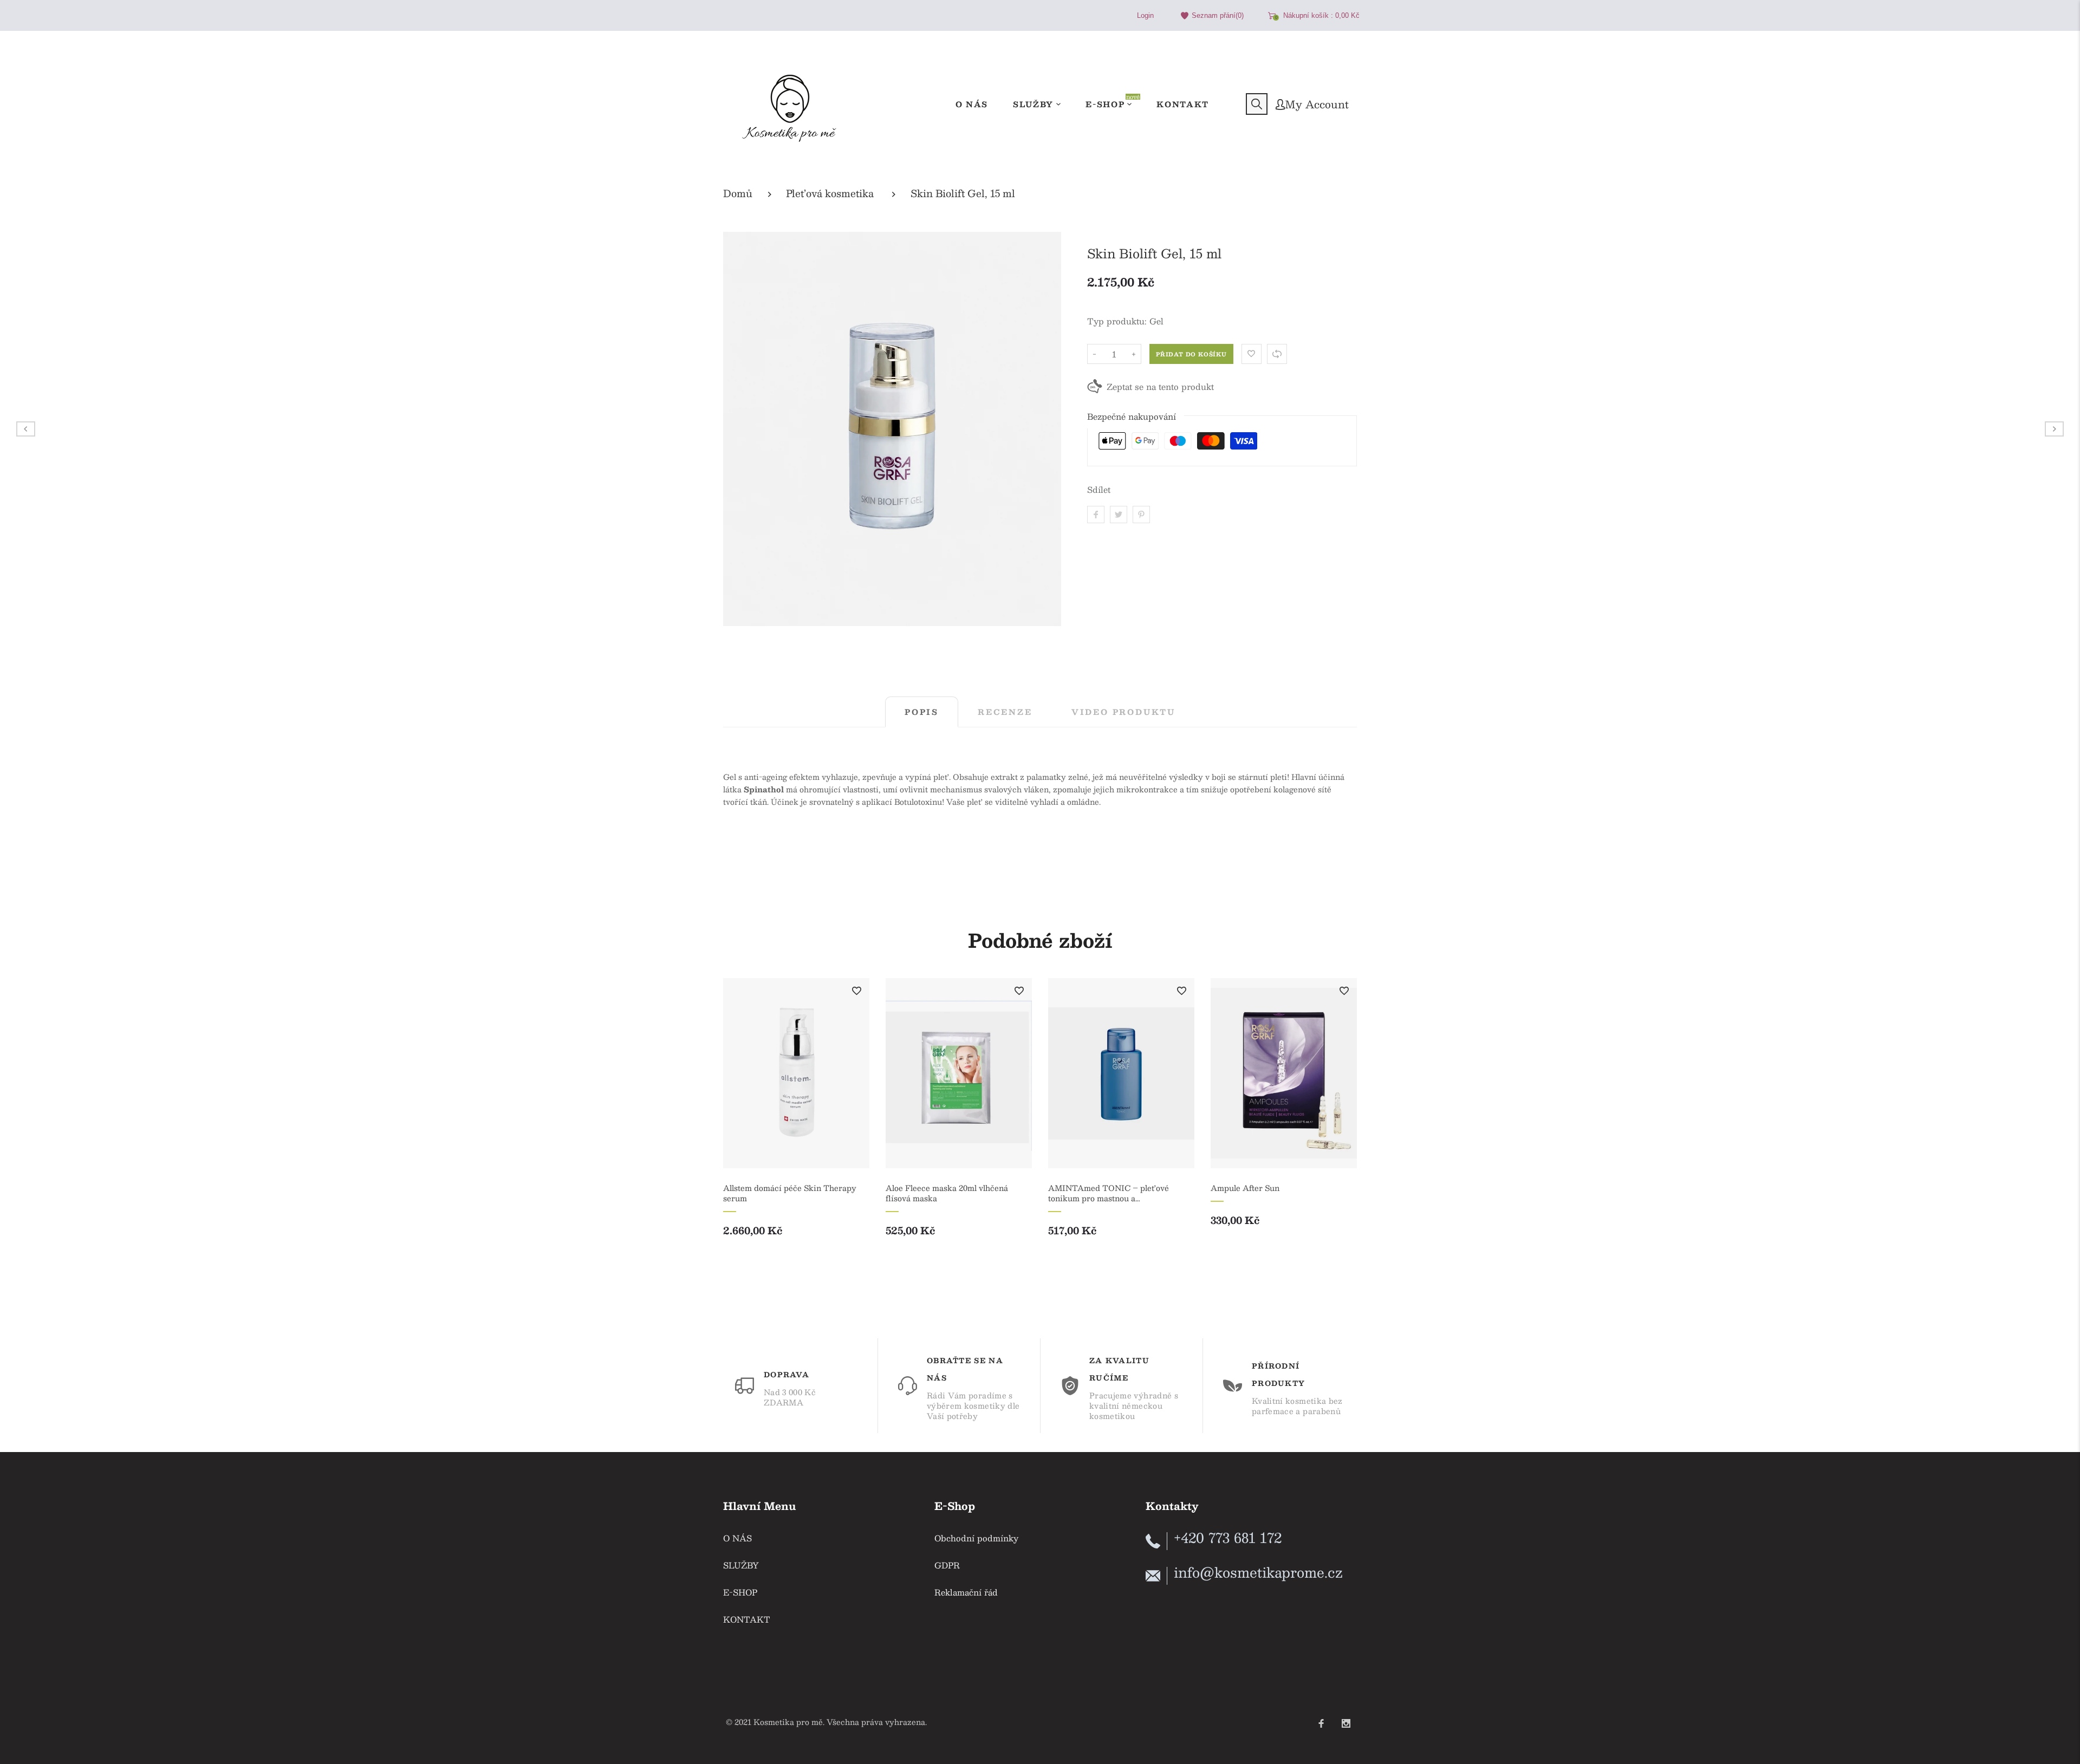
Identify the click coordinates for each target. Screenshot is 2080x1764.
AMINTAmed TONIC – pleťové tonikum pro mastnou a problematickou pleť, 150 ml (1109, 1193)
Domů (738, 194)
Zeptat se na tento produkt (1160, 386)
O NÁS (737, 1538)
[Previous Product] (26, 429)
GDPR (947, 1565)
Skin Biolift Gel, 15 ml (963, 194)
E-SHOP (740, 1592)
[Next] (1342, 1119)
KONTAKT (747, 1619)
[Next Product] (2054, 429)
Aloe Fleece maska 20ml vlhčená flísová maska (947, 1193)
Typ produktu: (1117, 321)
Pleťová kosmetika (830, 194)
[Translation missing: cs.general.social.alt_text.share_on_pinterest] (1141, 515)
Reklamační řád (966, 1592)
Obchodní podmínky (976, 1538)
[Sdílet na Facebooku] (1096, 515)
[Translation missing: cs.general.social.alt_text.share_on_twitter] (1119, 515)
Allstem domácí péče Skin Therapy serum (790, 1193)
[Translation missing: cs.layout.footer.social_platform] (1321, 1719)
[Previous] (738, 1119)
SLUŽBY (741, 1565)
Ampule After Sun (1245, 1188)
